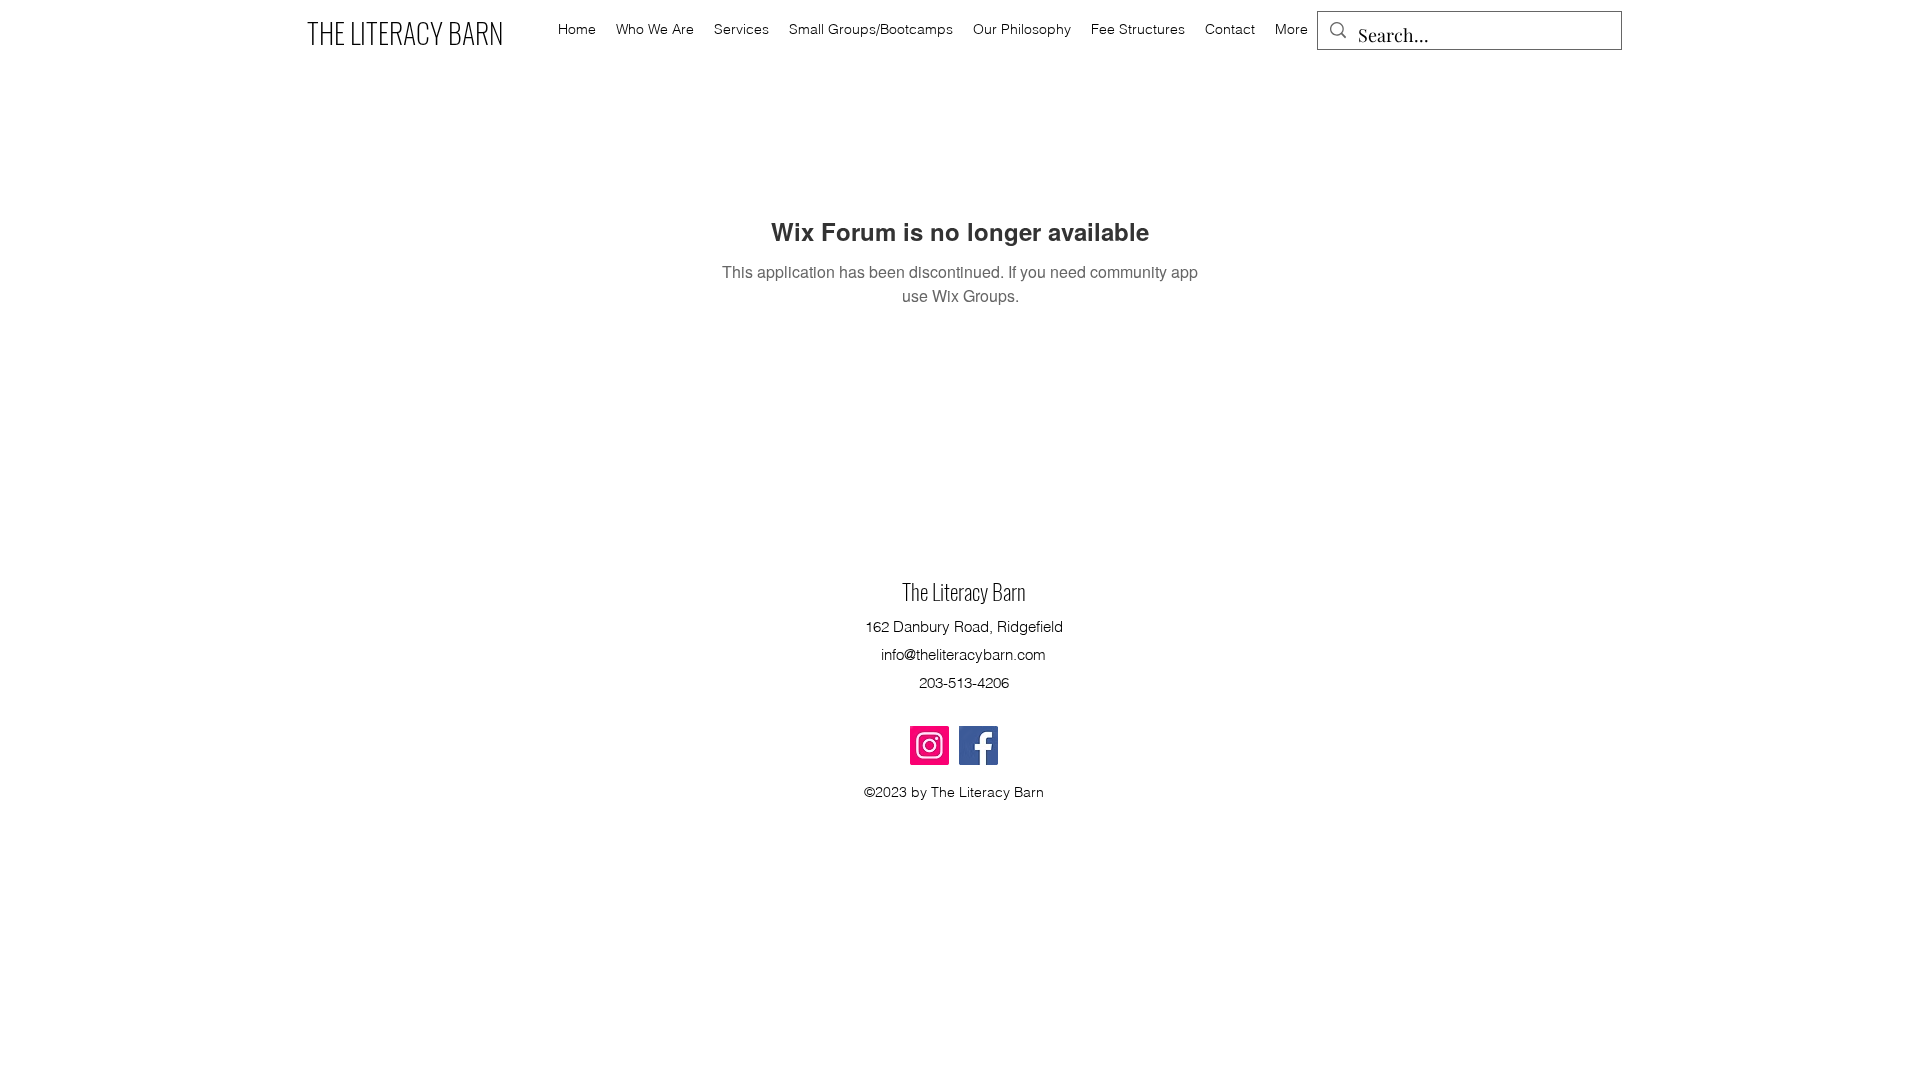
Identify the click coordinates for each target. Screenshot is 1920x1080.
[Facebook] (978, 745)
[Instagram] (929, 745)
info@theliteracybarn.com (963, 654)
